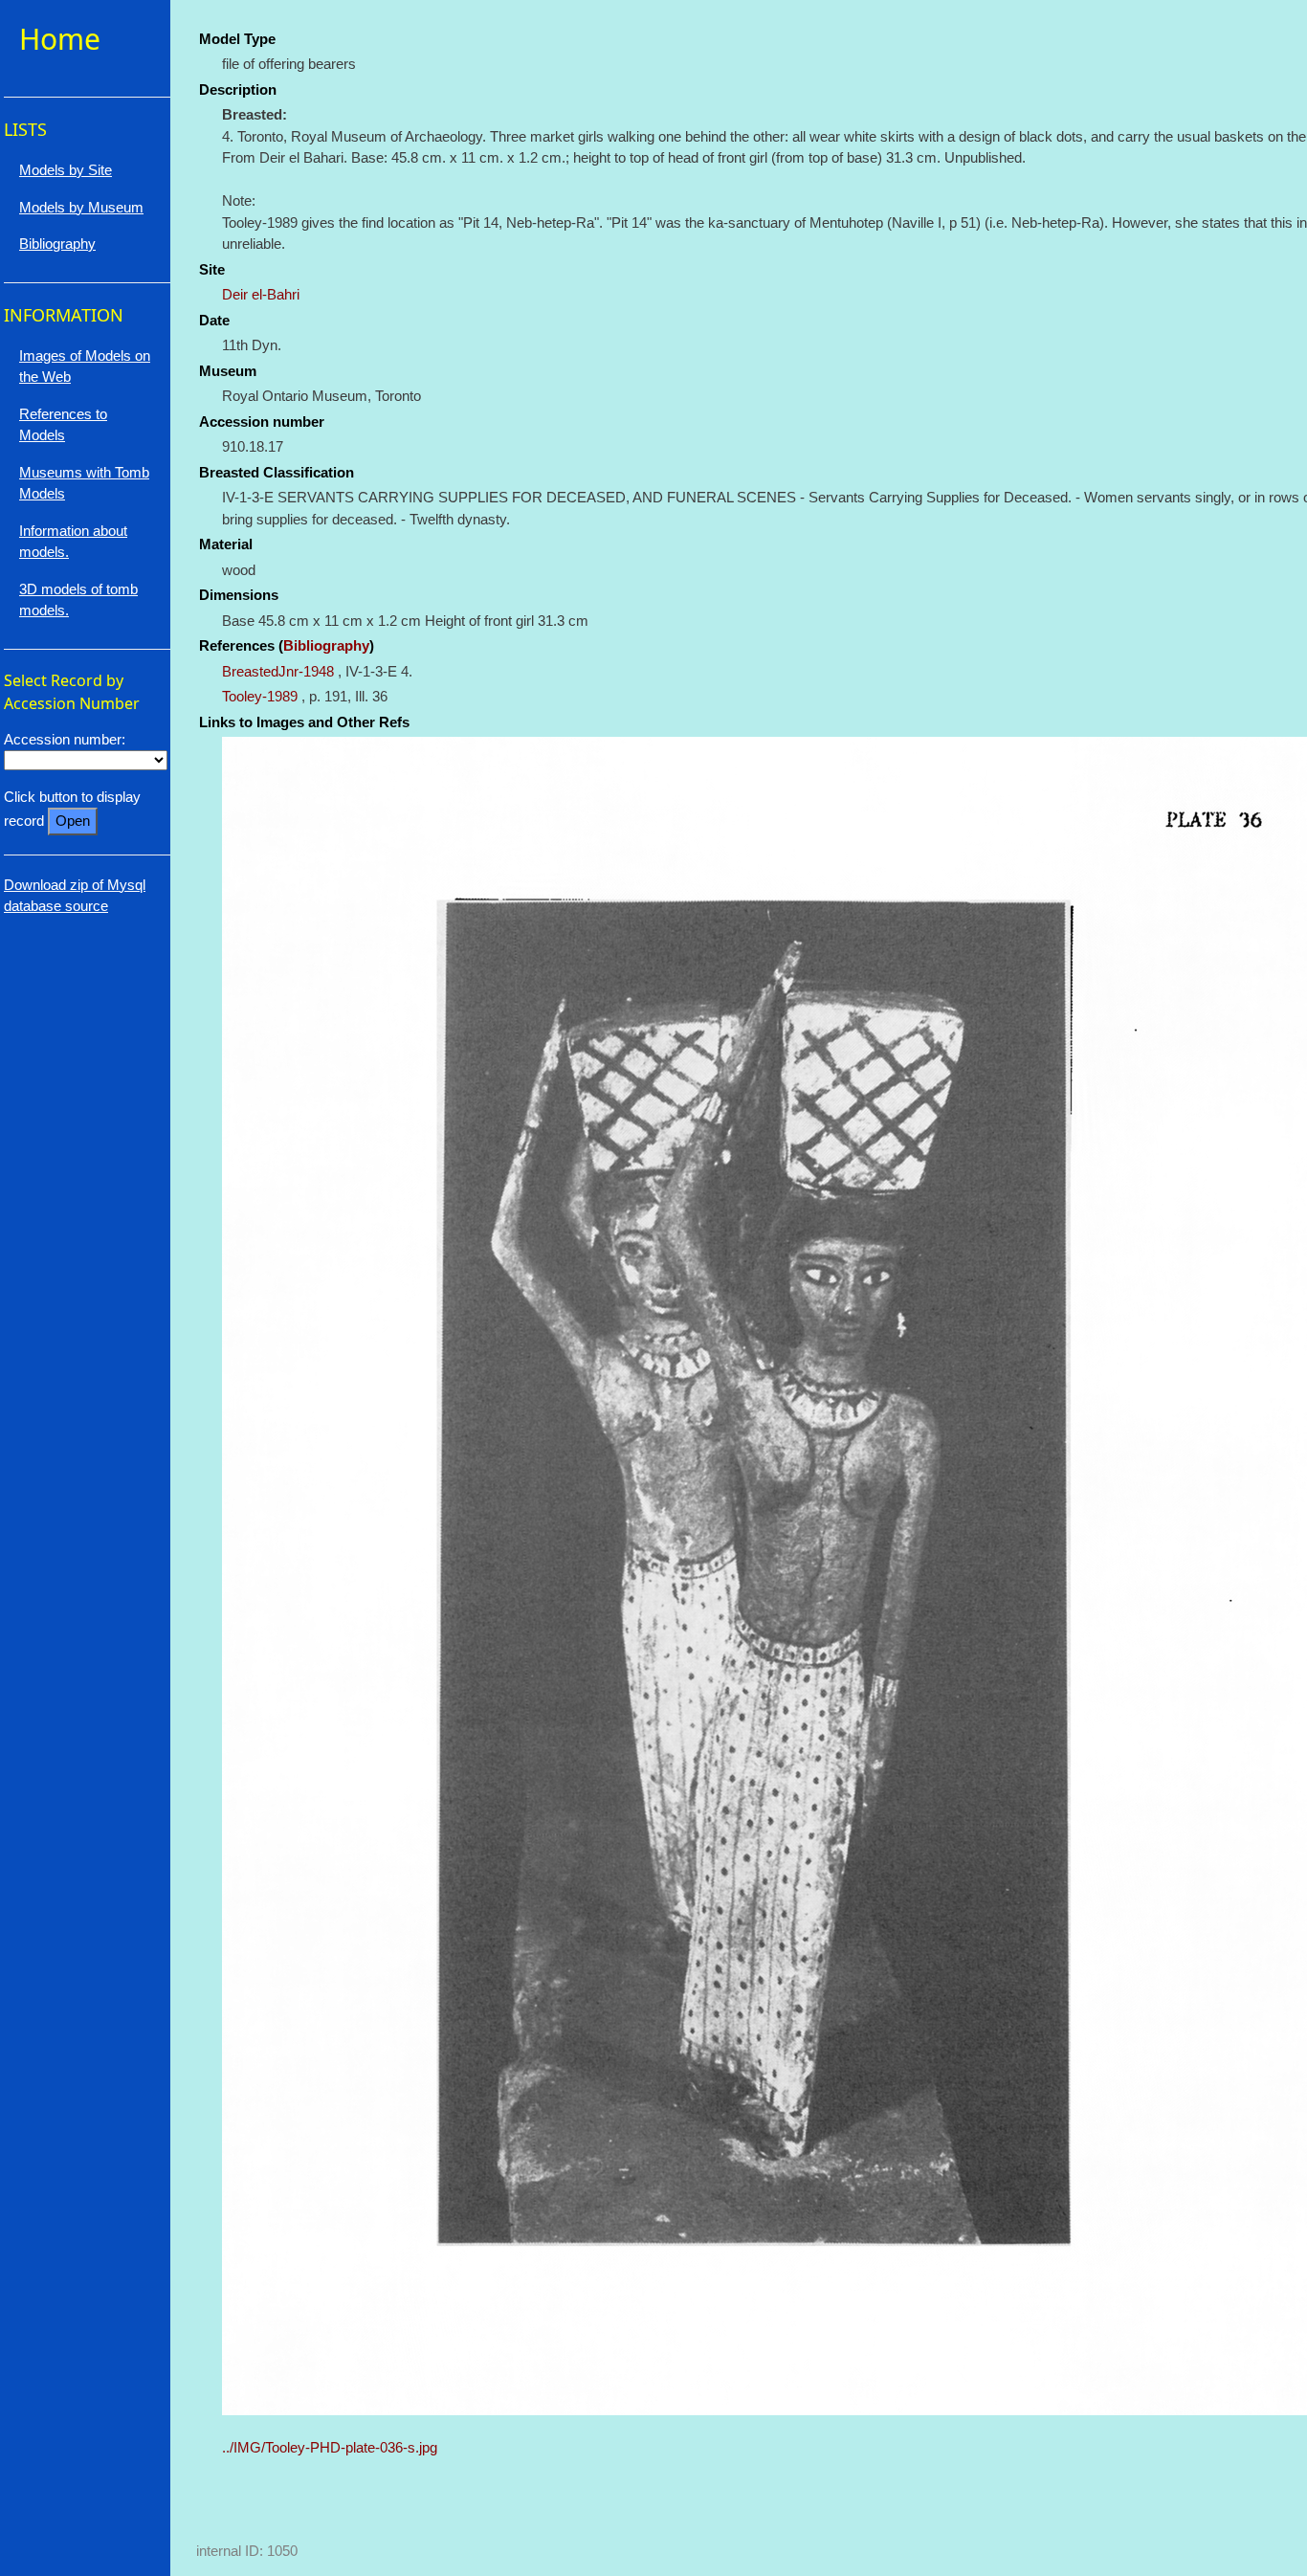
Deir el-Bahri (261, 294)
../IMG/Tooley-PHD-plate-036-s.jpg (330, 2447)
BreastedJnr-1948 (278, 671)
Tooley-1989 (260, 696)
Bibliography (326, 645)
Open (73, 821)
